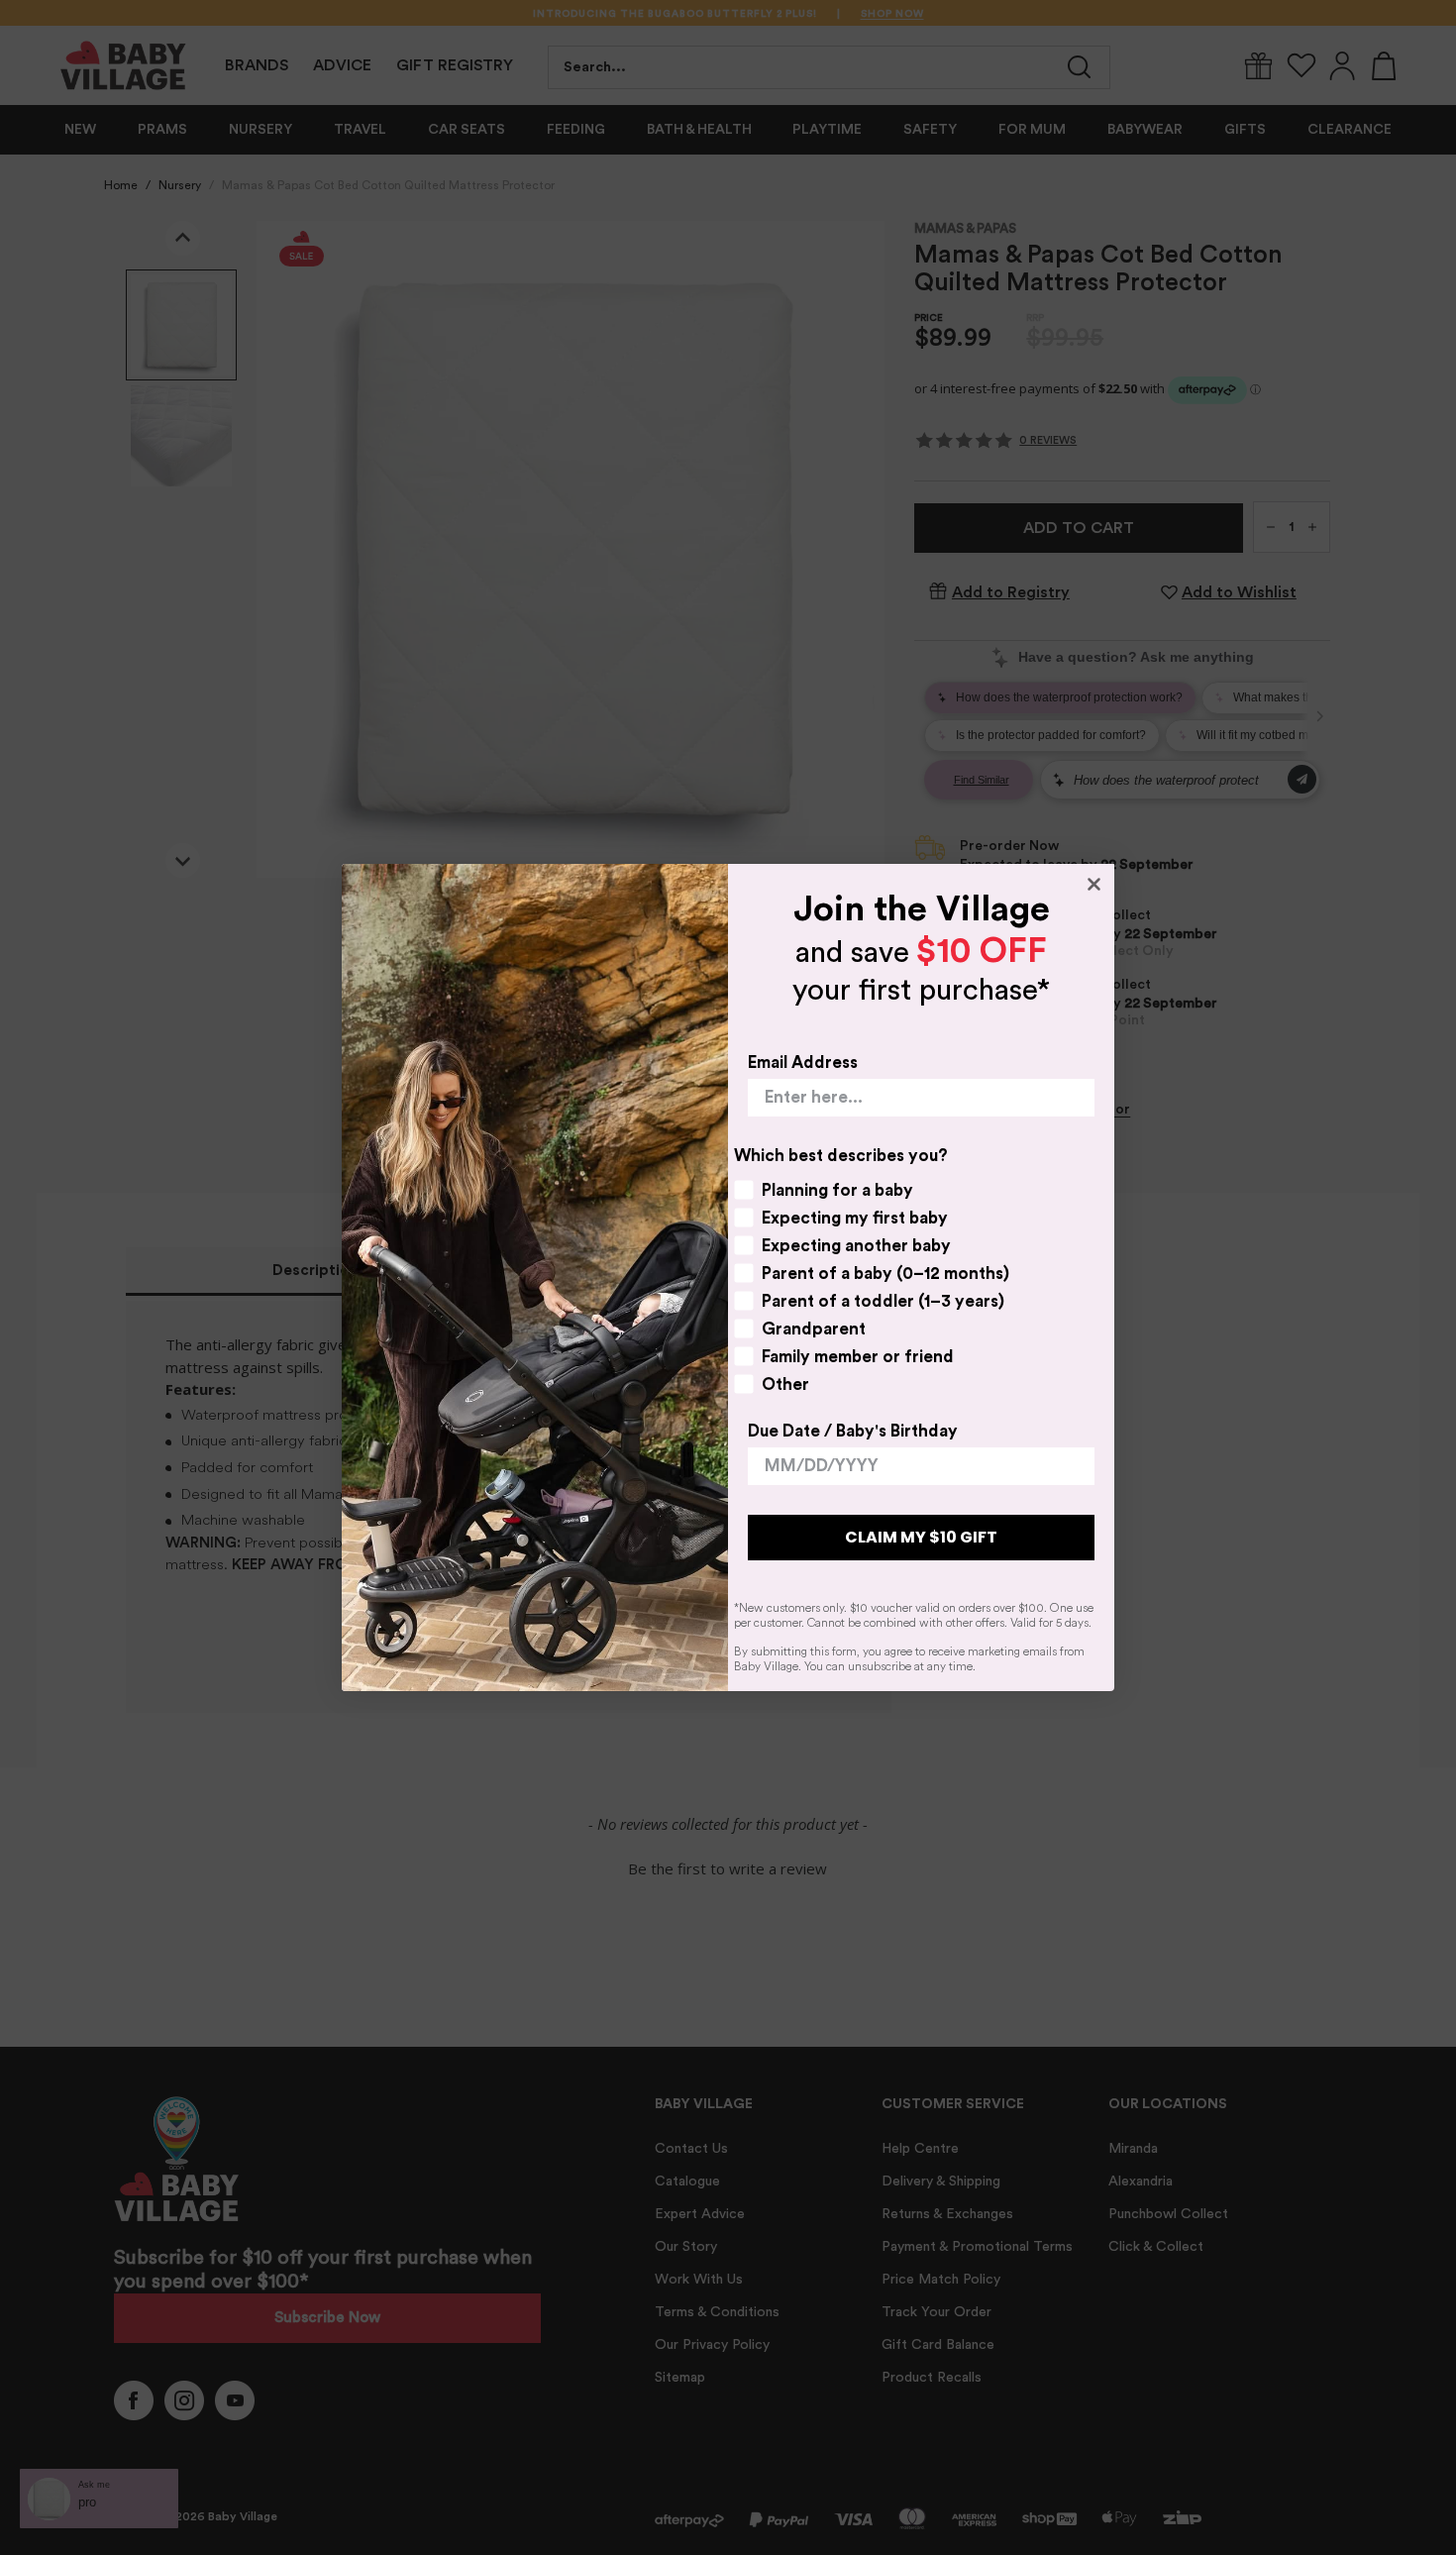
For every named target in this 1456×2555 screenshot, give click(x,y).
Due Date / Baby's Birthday (853, 1431)
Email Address (803, 1063)
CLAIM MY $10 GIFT (921, 1537)
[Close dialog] (1094, 884)
